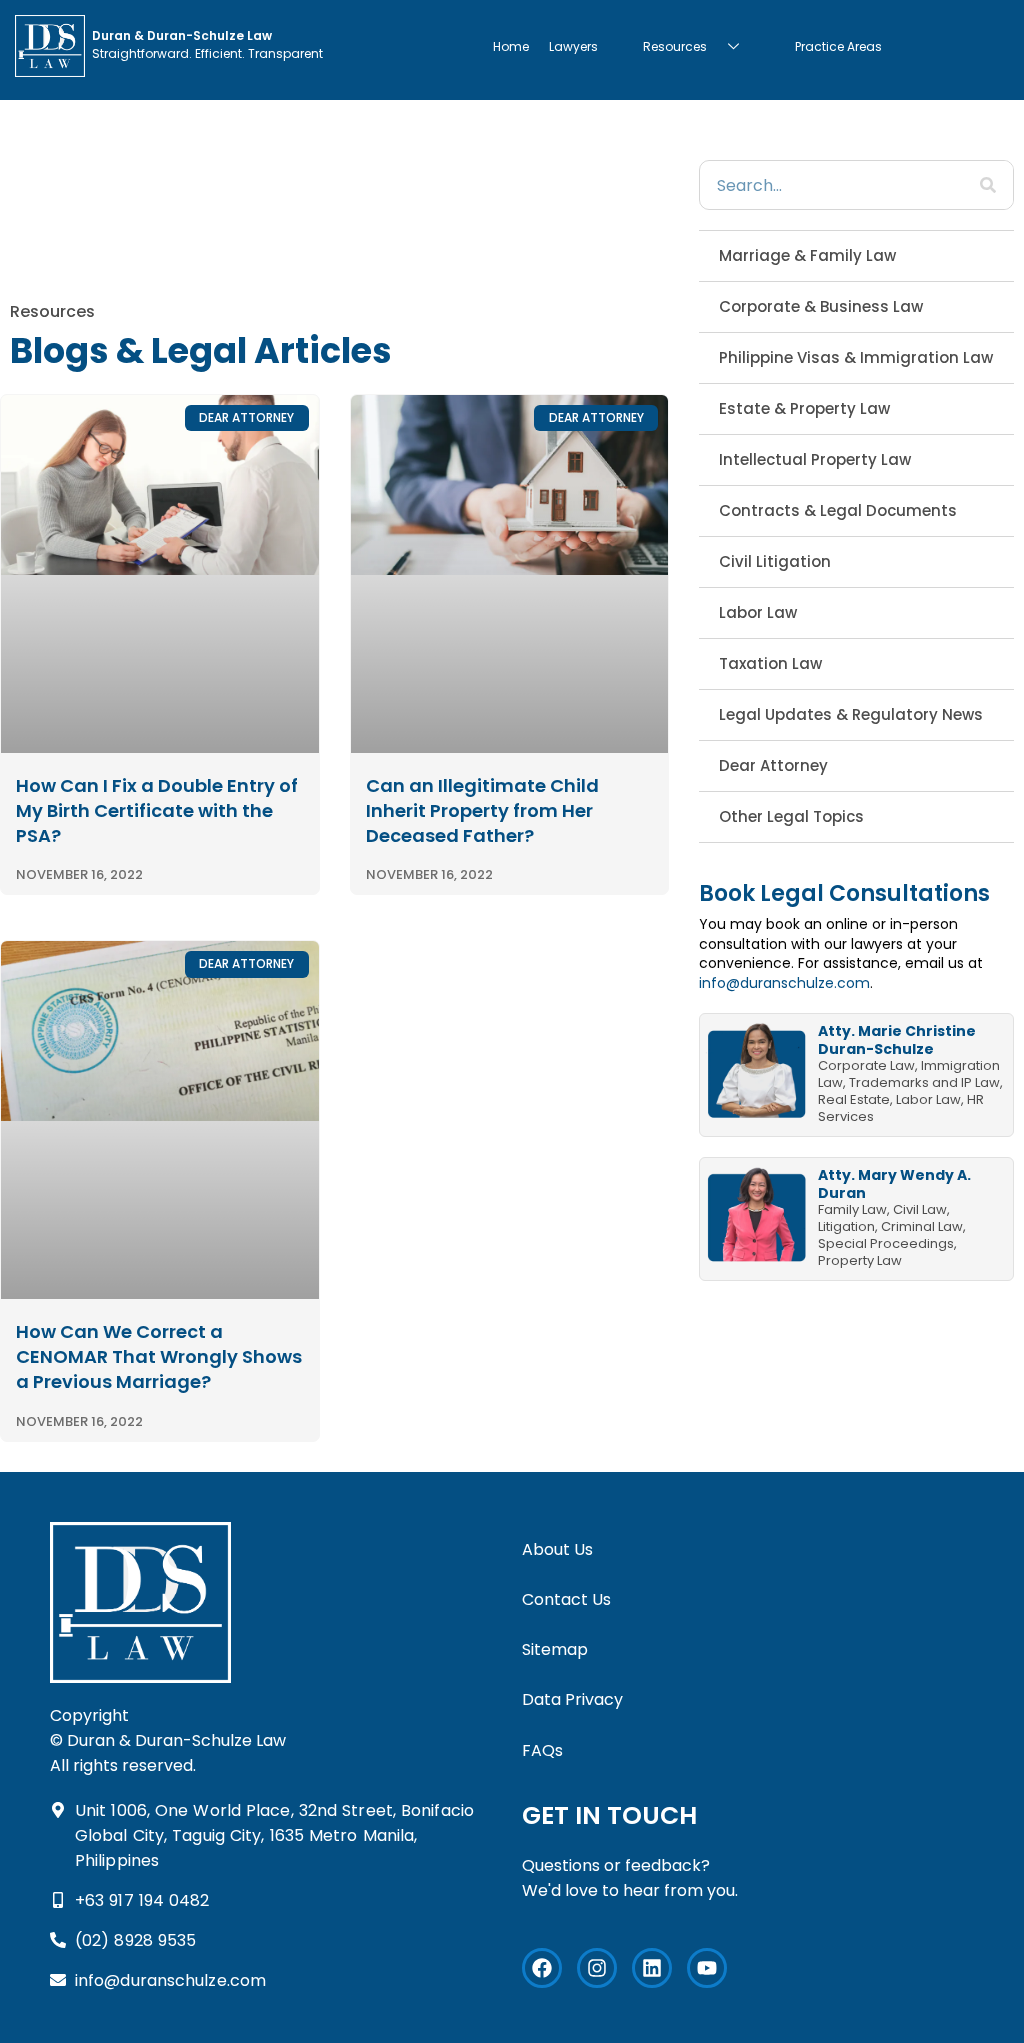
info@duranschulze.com (784, 983)
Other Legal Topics (791, 816)
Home (511, 46)
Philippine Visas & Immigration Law (856, 357)
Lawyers (573, 46)
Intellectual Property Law (815, 459)
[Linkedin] (652, 1968)
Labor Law (758, 612)
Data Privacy (572, 1699)
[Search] (988, 185)
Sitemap (555, 1649)
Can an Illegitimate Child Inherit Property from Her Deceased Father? (482, 810)
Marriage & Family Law (807, 255)
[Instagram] (597, 1968)
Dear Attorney (773, 765)
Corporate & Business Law (821, 306)
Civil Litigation (775, 561)
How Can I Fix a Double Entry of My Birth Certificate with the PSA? (157, 810)
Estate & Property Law (804, 408)
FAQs (542, 1750)
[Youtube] (707, 1968)
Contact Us (566, 1599)
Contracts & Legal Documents (838, 510)
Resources (675, 46)
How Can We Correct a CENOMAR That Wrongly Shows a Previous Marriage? (159, 1356)
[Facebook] (542, 1968)
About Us (557, 1549)
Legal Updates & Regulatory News (851, 714)
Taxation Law (770, 663)
